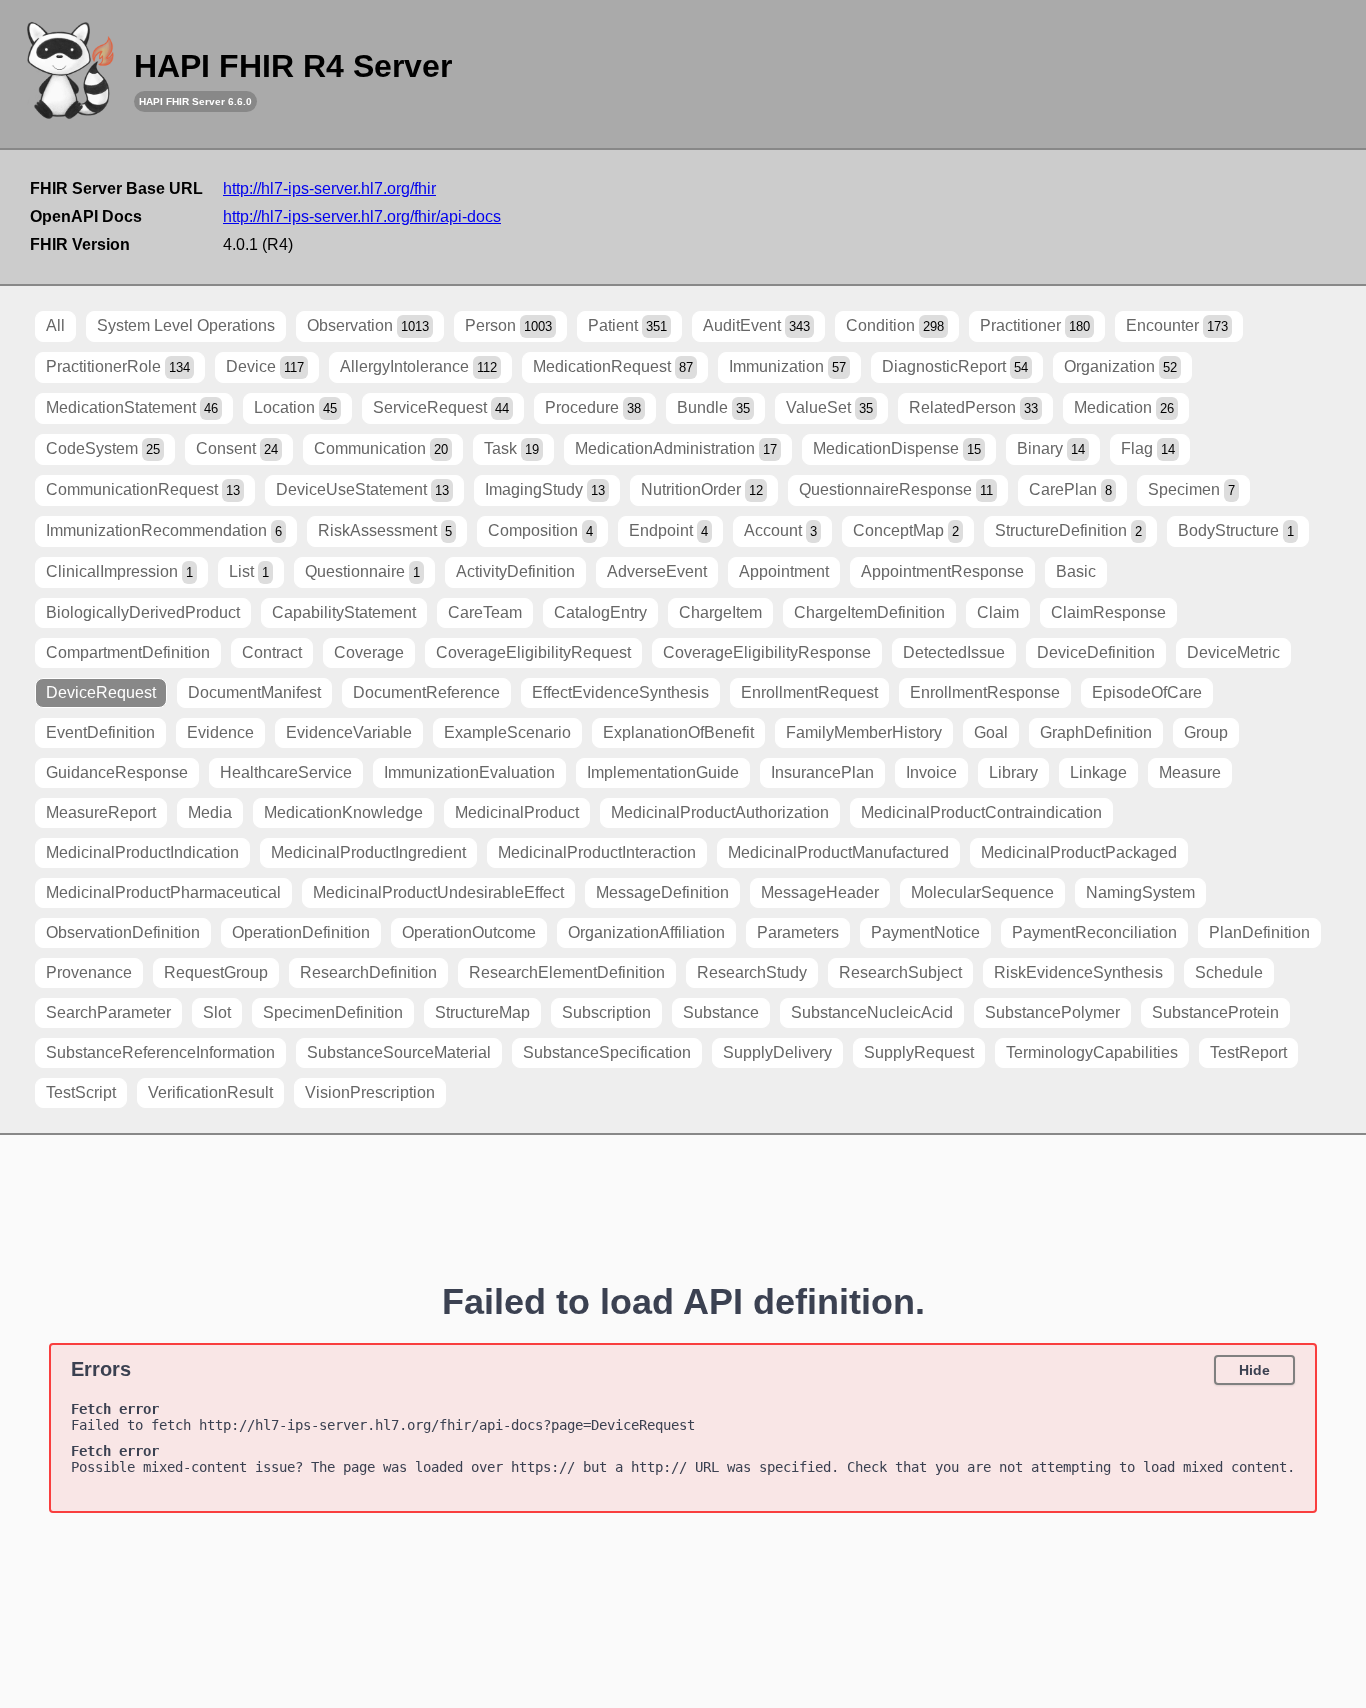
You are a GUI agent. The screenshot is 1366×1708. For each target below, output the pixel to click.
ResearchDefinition (368, 972)
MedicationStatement (132, 407)
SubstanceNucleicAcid (872, 1012)
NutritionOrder (702, 489)
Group (1206, 732)
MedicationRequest (613, 366)
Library (1013, 772)
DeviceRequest (101, 692)
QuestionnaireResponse (896, 489)
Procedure (593, 407)
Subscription (606, 1012)
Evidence (220, 732)
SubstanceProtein (1215, 1012)
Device (265, 366)
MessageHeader (820, 892)
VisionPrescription (370, 1092)
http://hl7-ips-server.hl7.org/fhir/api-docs (362, 216)
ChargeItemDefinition (869, 612)
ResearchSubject (900, 972)
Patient (627, 325)
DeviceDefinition (1096, 652)
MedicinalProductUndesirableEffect (438, 892)
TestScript (81, 1092)
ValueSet (829, 407)
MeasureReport (101, 812)
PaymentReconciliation (1094, 932)
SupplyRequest (919, 1052)
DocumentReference (426, 692)
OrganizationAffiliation (646, 932)
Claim (998, 612)
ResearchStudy (752, 972)
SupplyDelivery (777, 1052)
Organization (1120, 366)
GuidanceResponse (117, 772)
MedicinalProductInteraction (597, 852)
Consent (237, 448)
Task (511, 448)
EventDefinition (100, 732)
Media (210, 812)
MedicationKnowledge (343, 812)
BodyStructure (1236, 530)
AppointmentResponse (942, 571)
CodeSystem (103, 448)
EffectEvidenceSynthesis (620, 692)
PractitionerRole (118, 366)
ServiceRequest (441, 407)
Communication (381, 448)
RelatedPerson (973, 407)
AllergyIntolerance (418, 366)
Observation (368, 325)
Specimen (1191, 489)
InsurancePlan (822, 772)
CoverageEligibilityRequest (533, 652)
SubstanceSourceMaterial (399, 1052)
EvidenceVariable (349, 732)
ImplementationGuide (663, 772)
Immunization (787, 366)
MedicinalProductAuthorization (720, 812)
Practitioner (1035, 325)
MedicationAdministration (676, 448)
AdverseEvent (657, 571)
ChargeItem (720, 612)
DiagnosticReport (955, 366)
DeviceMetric (1233, 652)
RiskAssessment (385, 530)
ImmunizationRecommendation (164, 530)
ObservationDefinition (123, 932)
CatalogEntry (600, 612)
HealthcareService (286, 772)
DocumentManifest (254, 692)
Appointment (784, 571)
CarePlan (1070, 489)
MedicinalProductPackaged (1079, 852)
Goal (991, 732)
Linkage (1098, 772)
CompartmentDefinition (128, 652)
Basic (1076, 571)
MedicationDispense (897, 448)
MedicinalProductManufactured (838, 852)
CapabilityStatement (344, 612)
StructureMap (482, 1012)
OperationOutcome (469, 932)
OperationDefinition (301, 932)
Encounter (1177, 325)
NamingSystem (1140, 892)
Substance (721, 1012)
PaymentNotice (925, 932)
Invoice (931, 772)
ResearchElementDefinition (567, 972)
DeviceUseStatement (362, 489)
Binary (1051, 448)
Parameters (798, 932)
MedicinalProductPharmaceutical (163, 892)
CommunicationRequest (143, 489)
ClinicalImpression (119, 571)
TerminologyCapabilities (1092, 1052)
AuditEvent (756, 325)
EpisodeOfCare (1147, 692)
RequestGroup (216, 972)
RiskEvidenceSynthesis (1078, 972)
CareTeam (485, 612)
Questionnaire (362, 571)
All (55, 325)
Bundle (713, 407)
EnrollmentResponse (985, 692)
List (249, 571)
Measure (1190, 772)
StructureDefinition (1068, 530)
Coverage (369, 652)
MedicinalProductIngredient (368, 852)
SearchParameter (108, 1012)
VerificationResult (210, 1092)
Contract (272, 652)
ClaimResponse (1108, 612)
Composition (540, 530)
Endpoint (668, 530)
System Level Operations (186, 325)
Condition (895, 325)
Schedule (1229, 972)
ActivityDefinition (515, 571)
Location (295, 407)
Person (508, 325)
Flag (1148, 448)
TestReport (1248, 1052)
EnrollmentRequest (809, 692)
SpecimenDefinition (333, 1012)
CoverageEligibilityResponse (767, 652)
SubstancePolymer (1052, 1012)
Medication (1124, 407)
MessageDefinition (662, 892)
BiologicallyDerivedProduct (143, 612)
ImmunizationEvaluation (469, 772)
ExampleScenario (507, 732)
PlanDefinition (1259, 932)
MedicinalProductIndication (142, 852)
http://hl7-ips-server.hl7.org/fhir (329, 188)
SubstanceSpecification (607, 1052)
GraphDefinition (1096, 732)
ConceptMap (906, 530)
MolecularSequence (982, 892)
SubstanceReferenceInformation (160, 1052)
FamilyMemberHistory (864, 732)
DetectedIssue (954, 652)
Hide (1254, 1370)
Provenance (89, 972)
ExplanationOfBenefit (678, 732)
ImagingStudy (545, 489)
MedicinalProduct (517, 812)
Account (780, 530)
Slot (217, 1012)
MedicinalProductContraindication (981, 812)
